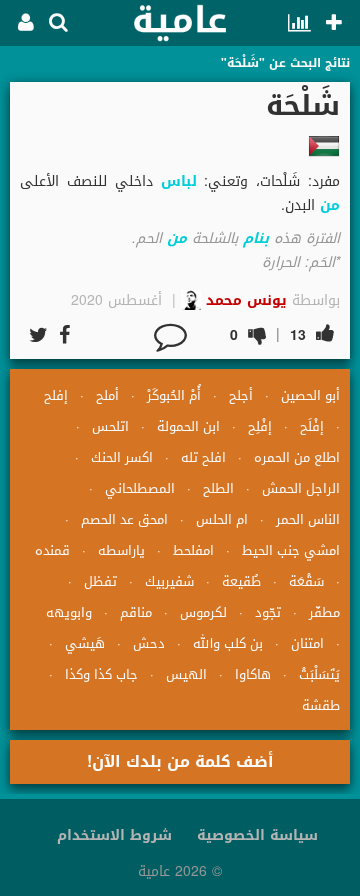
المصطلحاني (140, 488)
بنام (256, 238)
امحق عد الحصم (124, 519)
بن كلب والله (228, 643)
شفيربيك (169, 581)
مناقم (136, 612)
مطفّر (324, 612)
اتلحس (110, 426)
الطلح (218, 488)
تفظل (100, 581)
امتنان (307, 643)
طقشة (321, 705)
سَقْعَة (306, 581)
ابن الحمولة (188, 426)
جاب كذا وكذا (101, 674)
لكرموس (203, 612)
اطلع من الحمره (297, 457)
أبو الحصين (310, 395)
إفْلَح (312, 426)
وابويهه (69, 612)
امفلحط (193, 550)
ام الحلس (222, 519)
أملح (107, 395)
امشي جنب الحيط (291, 550)
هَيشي (85, 643)
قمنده (52, 550)
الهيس (186, 674)
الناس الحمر (308, 519)
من (330, 205)
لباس (179, 181)
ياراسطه (121, 550)
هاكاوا (253, 674)
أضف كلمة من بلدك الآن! (180, 761)
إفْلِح (260, 426)
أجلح (241, 395)
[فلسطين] (324, 146)
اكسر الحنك (122, 457)
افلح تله (203, 457)
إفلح (56, 395)
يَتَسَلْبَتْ (319, 674)
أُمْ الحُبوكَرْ (174, 395)
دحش (149, 643)
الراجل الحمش (301, 488)
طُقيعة (241, 581)
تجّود (268, 612)
